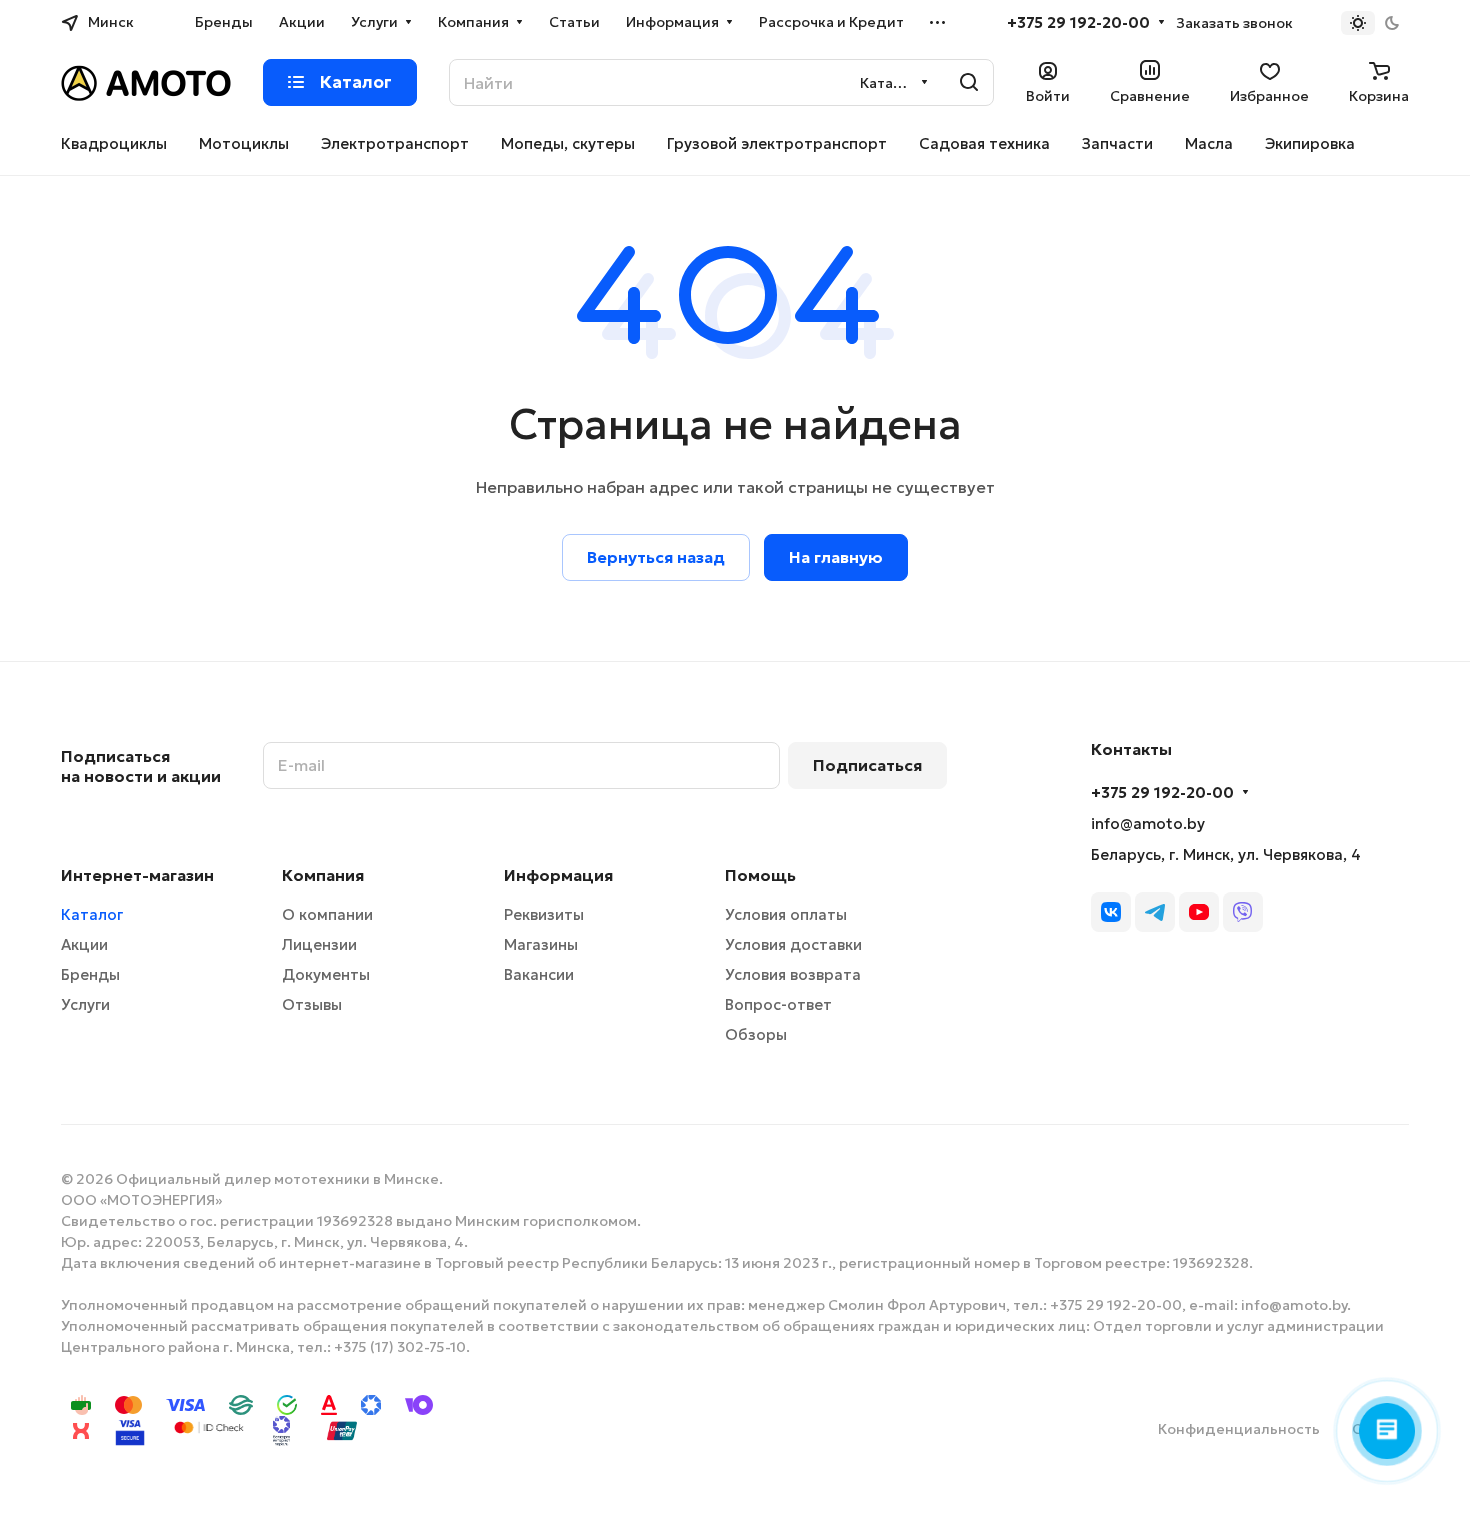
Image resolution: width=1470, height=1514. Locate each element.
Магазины (541, 944)
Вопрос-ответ (778, 1004)
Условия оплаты (786, 914)
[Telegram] (1155, 912)
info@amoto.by (1148, 823)
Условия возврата (793, 974)
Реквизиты (544, 914)
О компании (327, 914)
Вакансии (539, 974)
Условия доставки (793, 944)
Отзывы (312, 1004)
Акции (84, 944)
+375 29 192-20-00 (1078, 23)
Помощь (760, 875)
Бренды (90, 974)
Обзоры (756, 1034)
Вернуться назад (656, 557)
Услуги (85, 1004)
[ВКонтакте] (1111, 912)
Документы (326, 974)
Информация (558, 875)
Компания (323, 875)
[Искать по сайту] (969, 82)
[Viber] (1243, 912)
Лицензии (319, 944)
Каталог (92, 914)
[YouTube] (1199, 912)
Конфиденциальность (1239, 1429)
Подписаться (867, 765)
